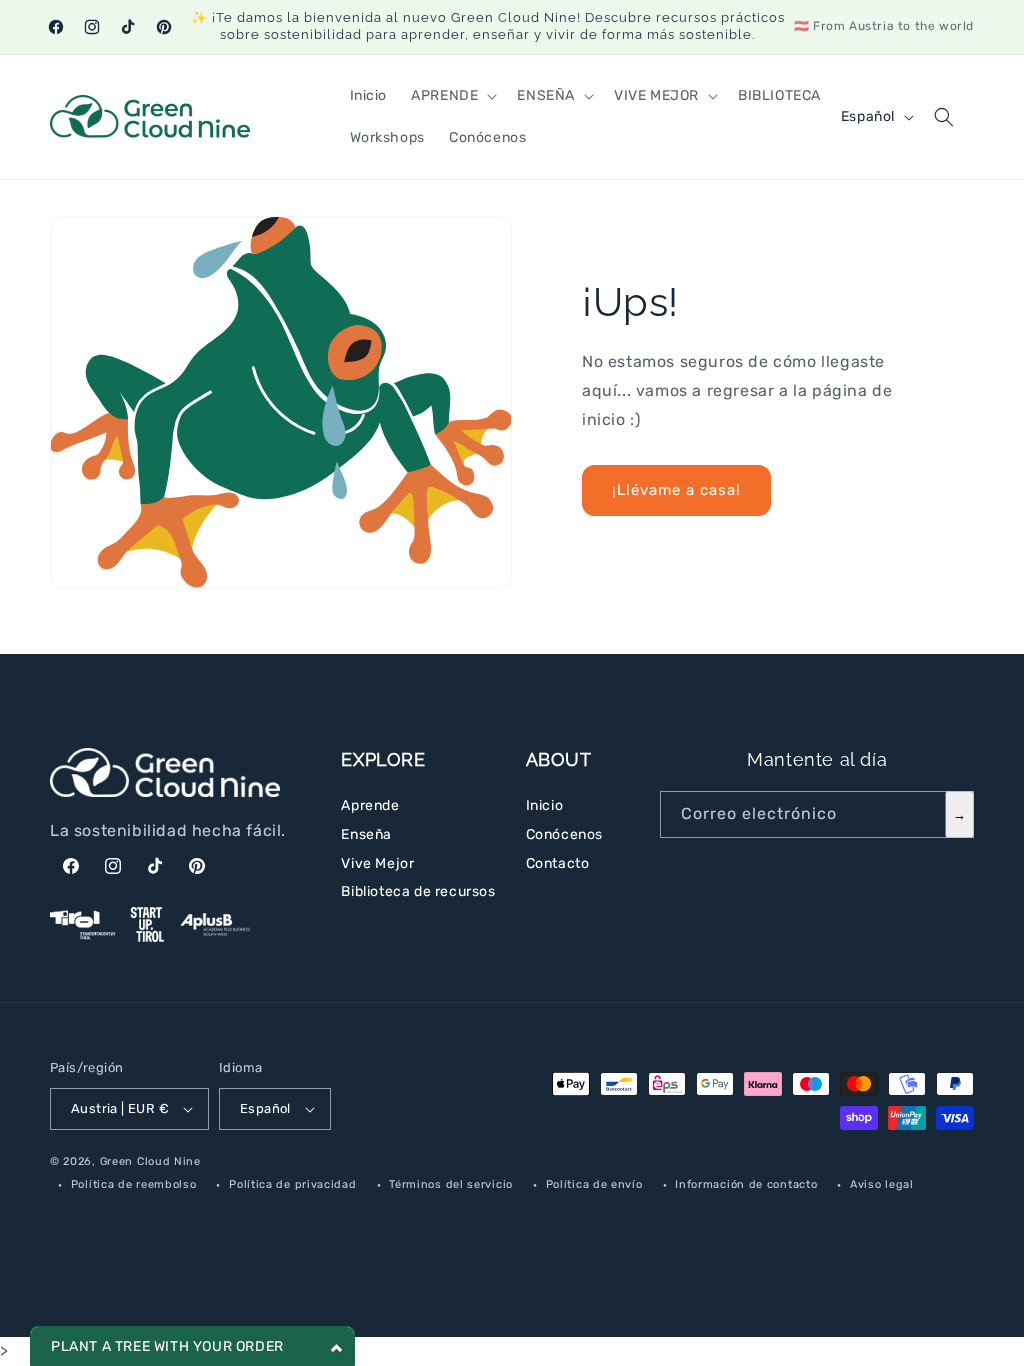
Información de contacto (746, 1184)
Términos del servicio (451, 1184)
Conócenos (564, 834)
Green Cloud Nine (150, 1161)
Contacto (558, 863)
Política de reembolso (134, 1184)
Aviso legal (882, 1184)
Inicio (545, 805)
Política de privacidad (292, 1184)
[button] (452, 96)
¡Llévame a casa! (676, 490)
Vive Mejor (377, 863)
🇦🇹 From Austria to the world (884, 26)
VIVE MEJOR (656, 95)
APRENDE (444, 95)
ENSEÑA (546, 95)
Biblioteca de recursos (418, 891)
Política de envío (594, 1184)
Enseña (366, 834)
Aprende (370, 805)
